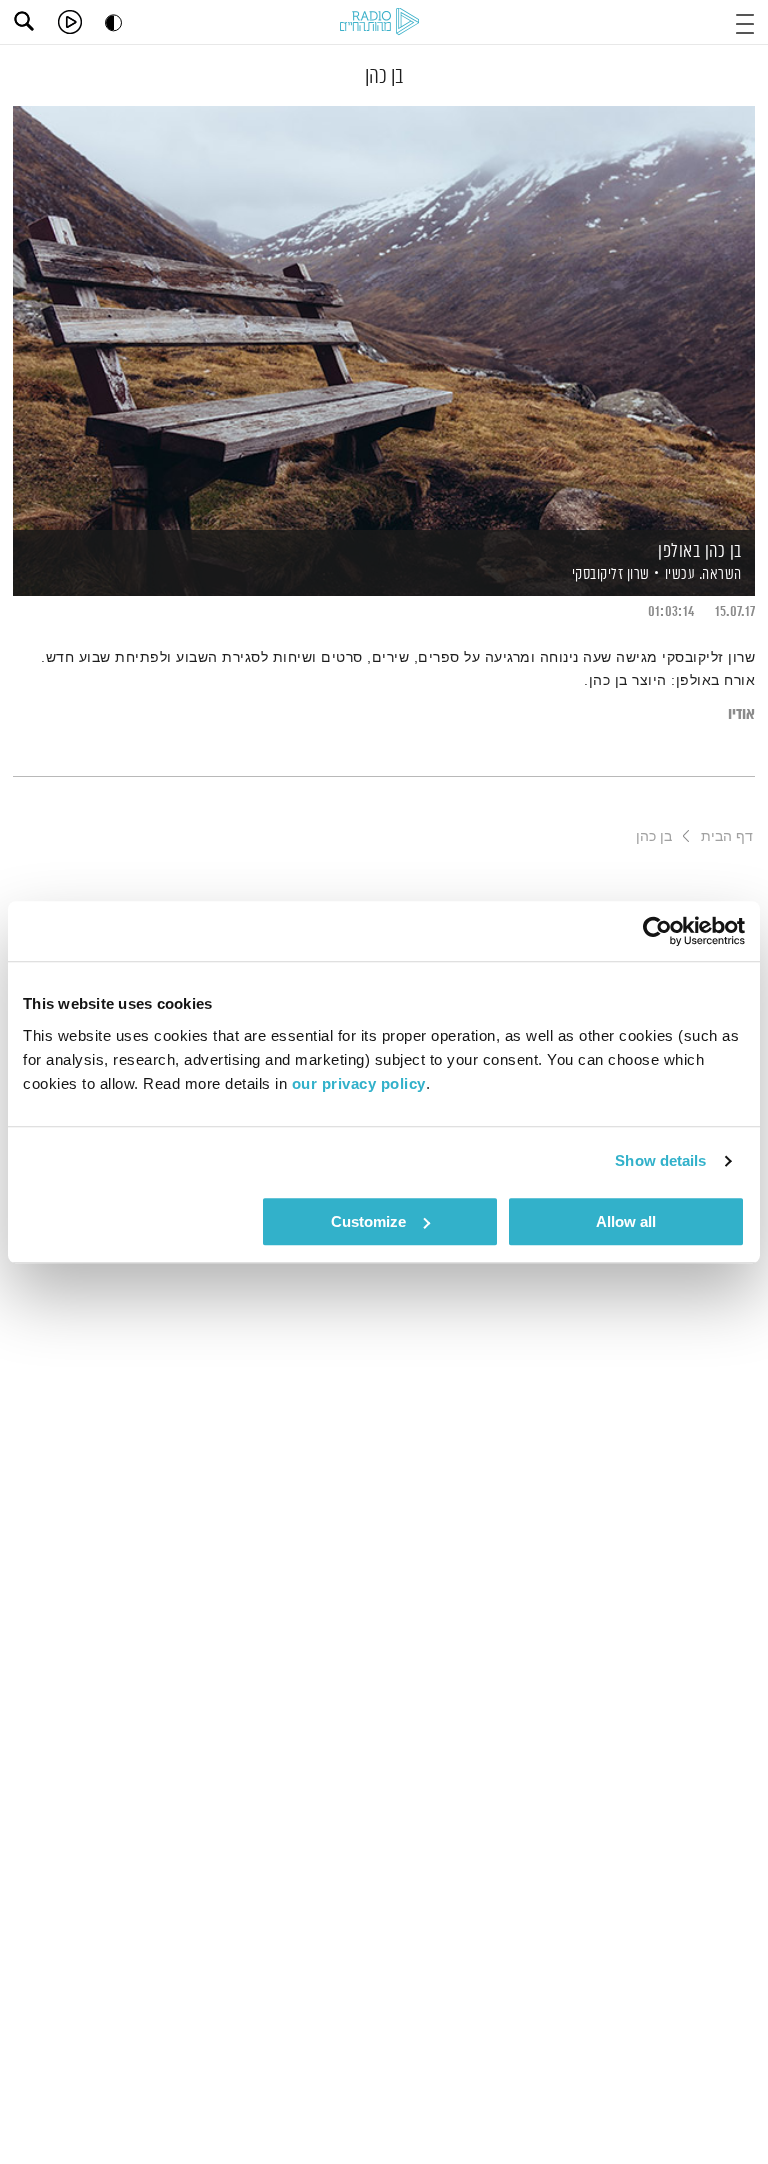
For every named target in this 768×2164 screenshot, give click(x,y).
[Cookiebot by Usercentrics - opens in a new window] (657, 931)
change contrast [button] (113, 22)
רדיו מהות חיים (383, 23)
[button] (745, 21)
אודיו (741, 714)
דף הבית (727, 836)
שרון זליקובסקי (609, 574)
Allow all (626, 1221)
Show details (660, 1160)
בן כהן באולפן (700, 552)
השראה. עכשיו (703, 574)
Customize (368, 1221)
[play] (70, 22)
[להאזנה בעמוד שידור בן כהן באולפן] (384, 316)
